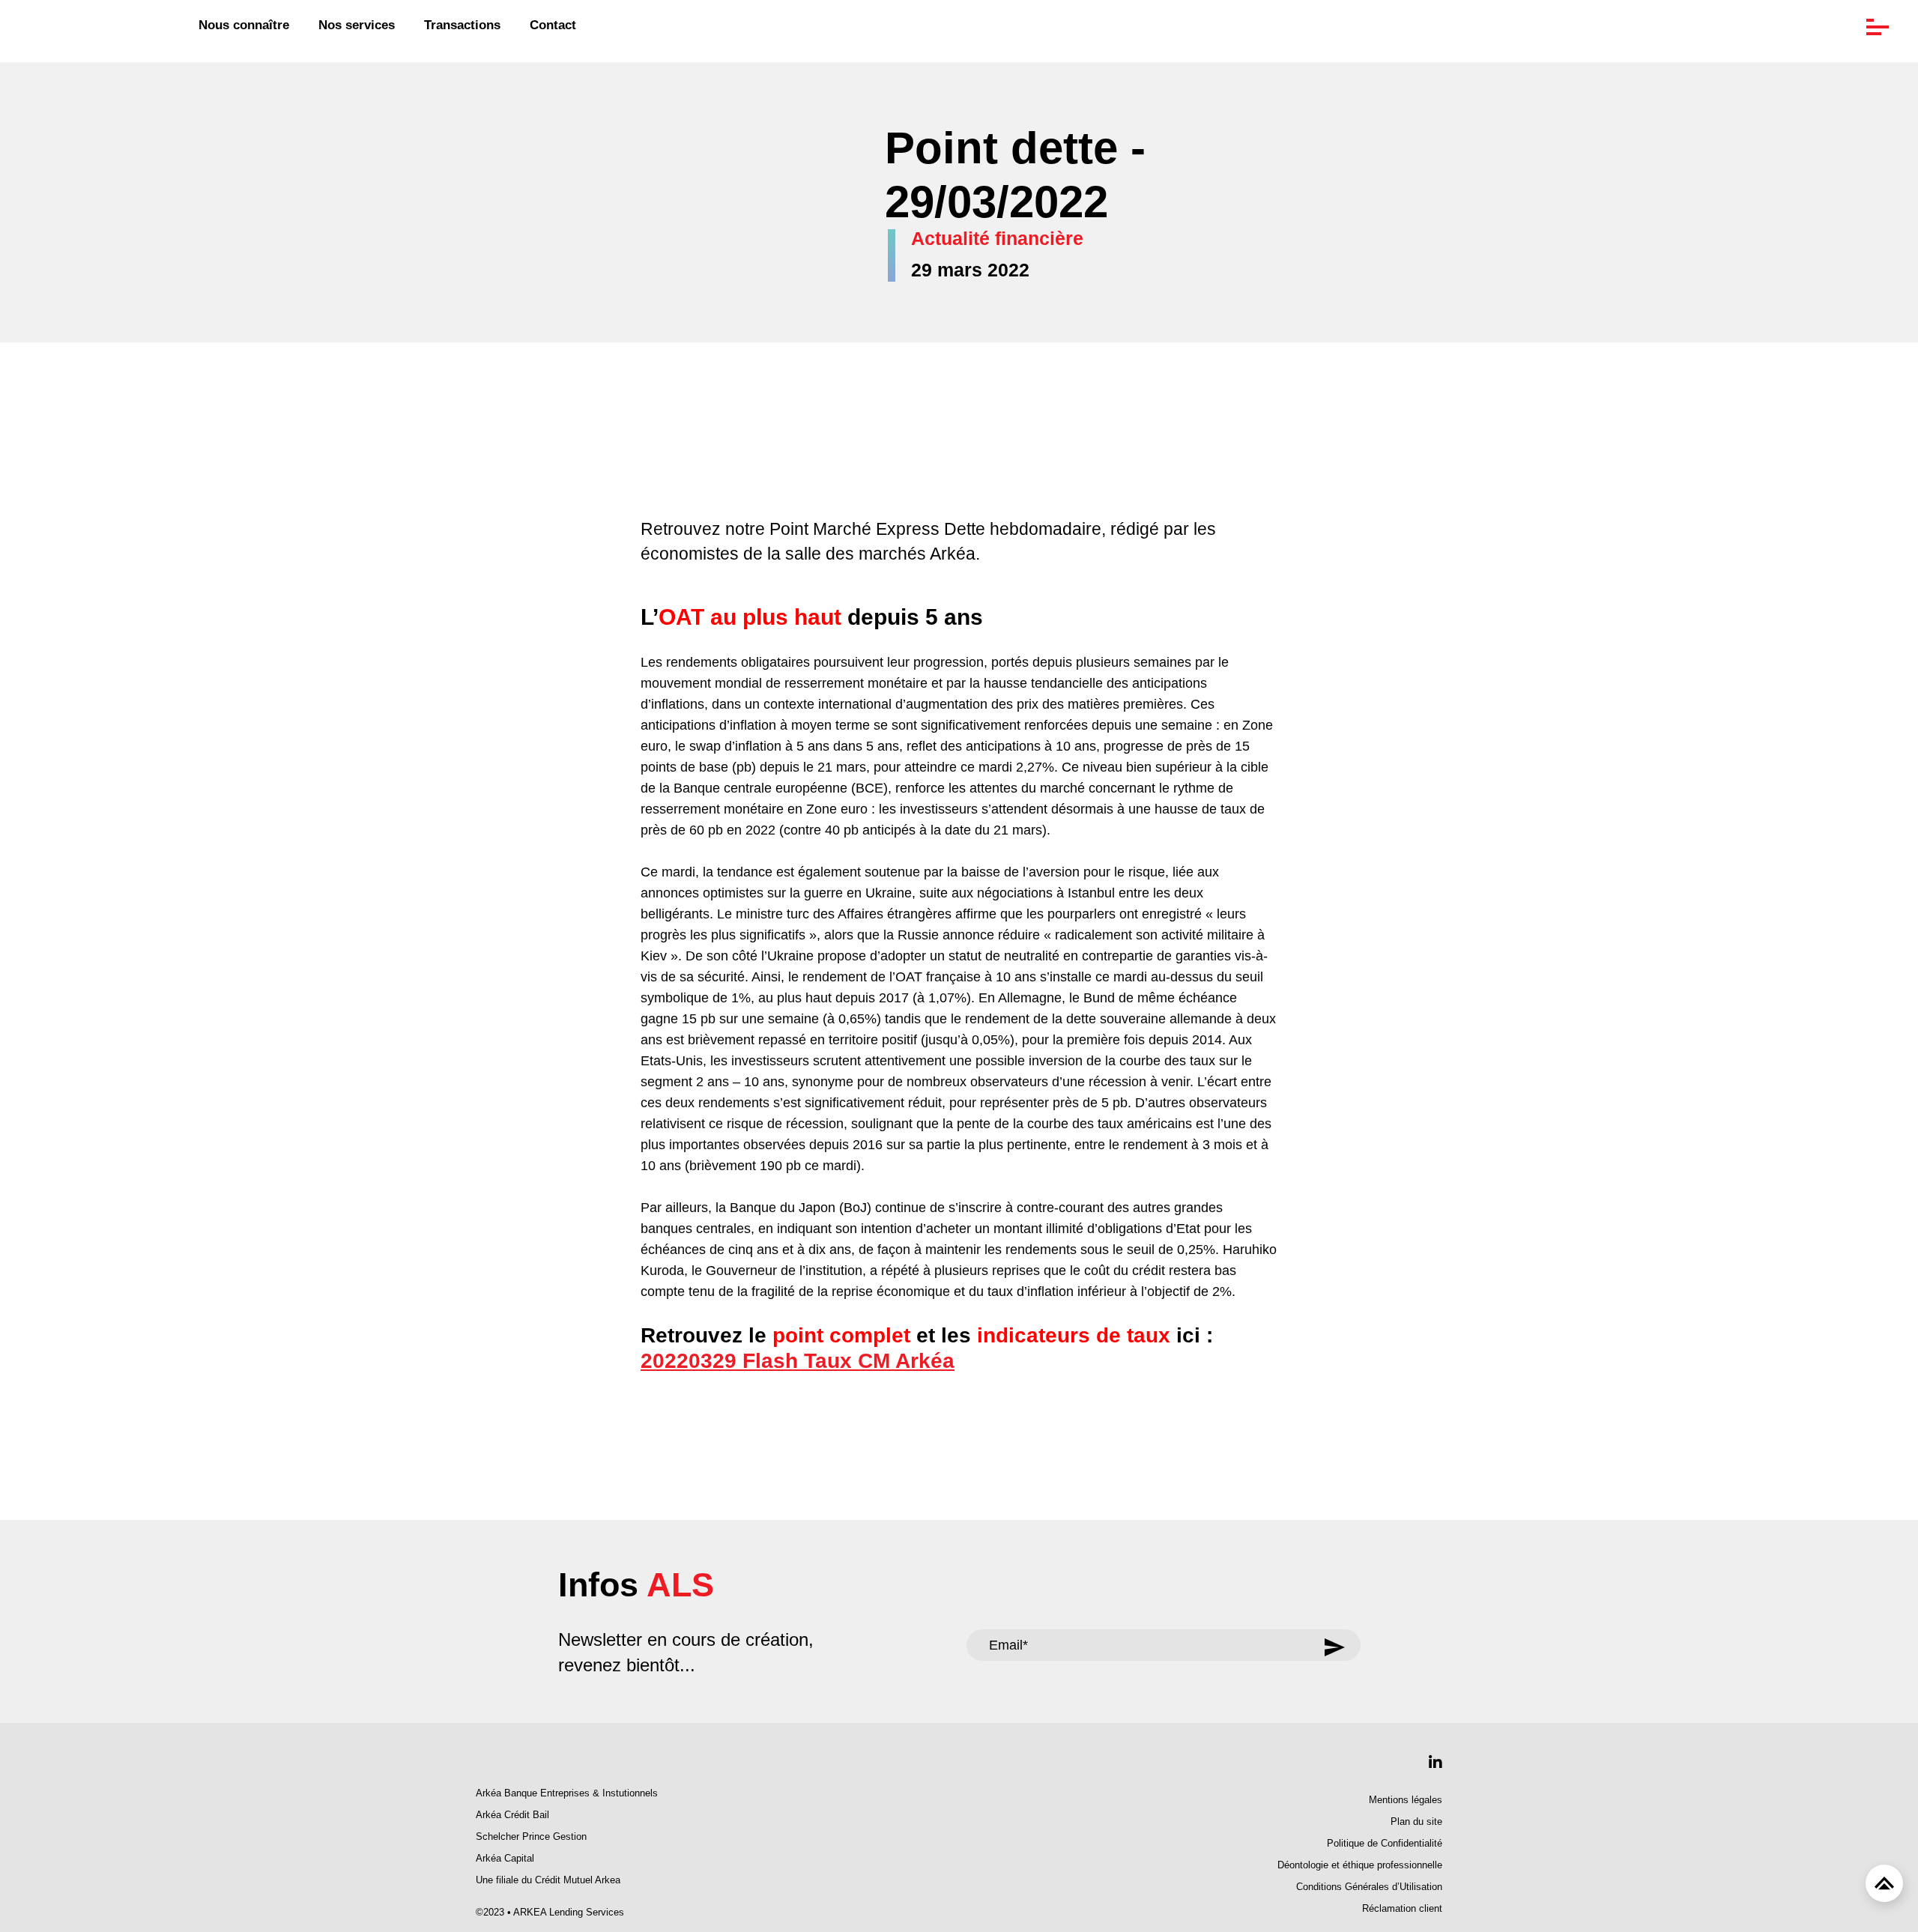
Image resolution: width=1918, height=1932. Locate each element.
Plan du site (1416, 1822)
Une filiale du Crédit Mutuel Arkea (548, 1880)
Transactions (462, 25)
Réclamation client (1402, 1909)
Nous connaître (244, 25)
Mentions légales (1406, 1800)
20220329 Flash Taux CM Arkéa (798, 1361)
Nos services (357, 25)
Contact (553, 25)
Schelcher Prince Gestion (531, 1837)
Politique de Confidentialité (1385, 1844)
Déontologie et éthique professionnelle (1360, 1865)
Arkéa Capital (505, 1859)
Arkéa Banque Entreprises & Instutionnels (567, 1793)
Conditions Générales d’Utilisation (1369, 1887)
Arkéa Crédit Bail (512, 1815)
